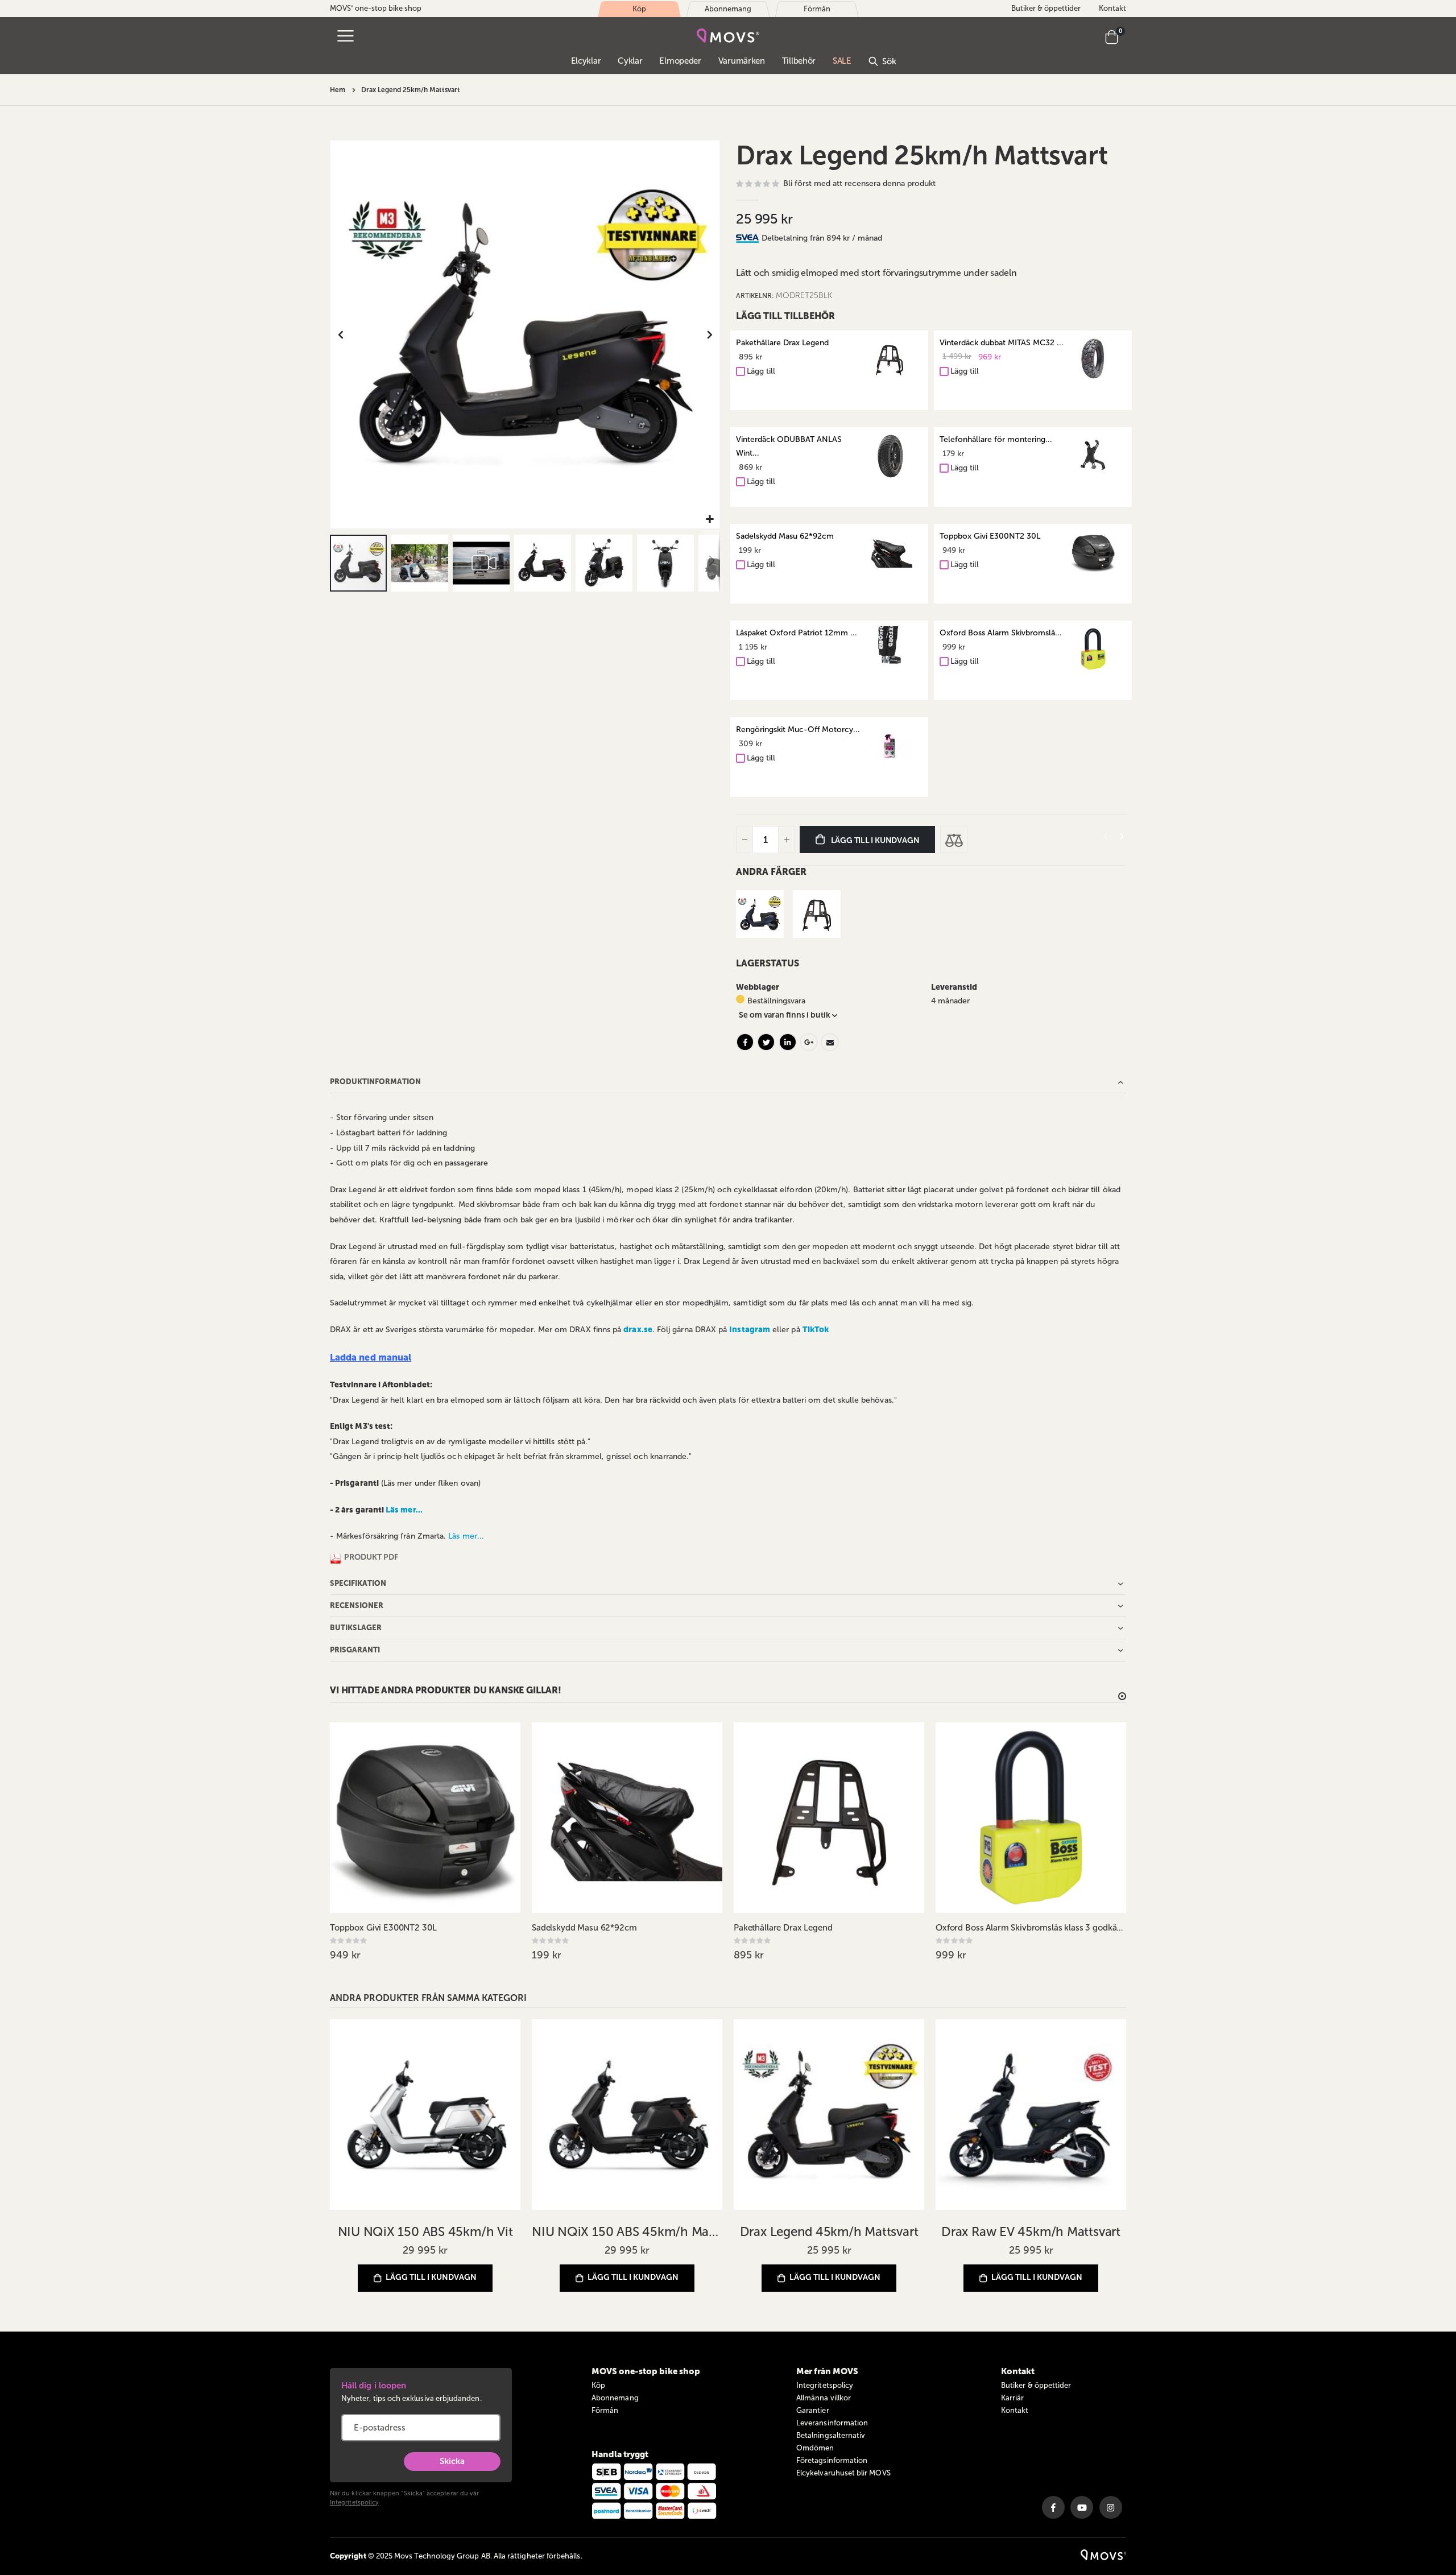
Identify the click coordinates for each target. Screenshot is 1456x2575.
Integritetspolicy (354, 2502)
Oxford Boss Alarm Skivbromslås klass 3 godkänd (1031, 1928)
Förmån (605, 2410)
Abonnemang (615, 2398)
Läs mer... (404, 1510)
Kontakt (1112, 8)
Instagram (1111, 2507)
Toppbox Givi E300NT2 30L (990, 536)
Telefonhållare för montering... (996, 439)
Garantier (813, 2410)
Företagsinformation (832, 2460)
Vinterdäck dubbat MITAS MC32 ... (1002, 343)
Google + (809, 1042)
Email (830, 1042)
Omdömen (815, 2448)
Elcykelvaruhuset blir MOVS (843, 2473)
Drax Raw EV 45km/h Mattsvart (1031, 2232)
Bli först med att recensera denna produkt (859, 183)
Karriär (1012, 2398)
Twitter (766, 1042)
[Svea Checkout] (749, 238)
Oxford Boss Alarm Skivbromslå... (1001, 633)
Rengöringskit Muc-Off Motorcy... (798, 729)
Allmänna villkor (824, 2398)
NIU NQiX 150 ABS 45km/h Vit (425, 2232)
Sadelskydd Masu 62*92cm (785, 536)
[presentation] (1121, 837)
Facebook (745, 1042)
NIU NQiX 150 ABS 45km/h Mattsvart (627, 2232)
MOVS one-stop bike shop (376, 8)
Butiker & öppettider (1046, 8)
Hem (338, 90)
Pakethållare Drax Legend (782, 343)
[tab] (944, 238)
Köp (598, 2385)
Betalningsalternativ (831, 2435)
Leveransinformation (832, 2423)
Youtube (1082, 2507)
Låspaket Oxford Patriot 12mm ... (797, 633)
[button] (710, 520)
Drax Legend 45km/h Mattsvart (829, 2232)
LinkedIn (788, 1042)
